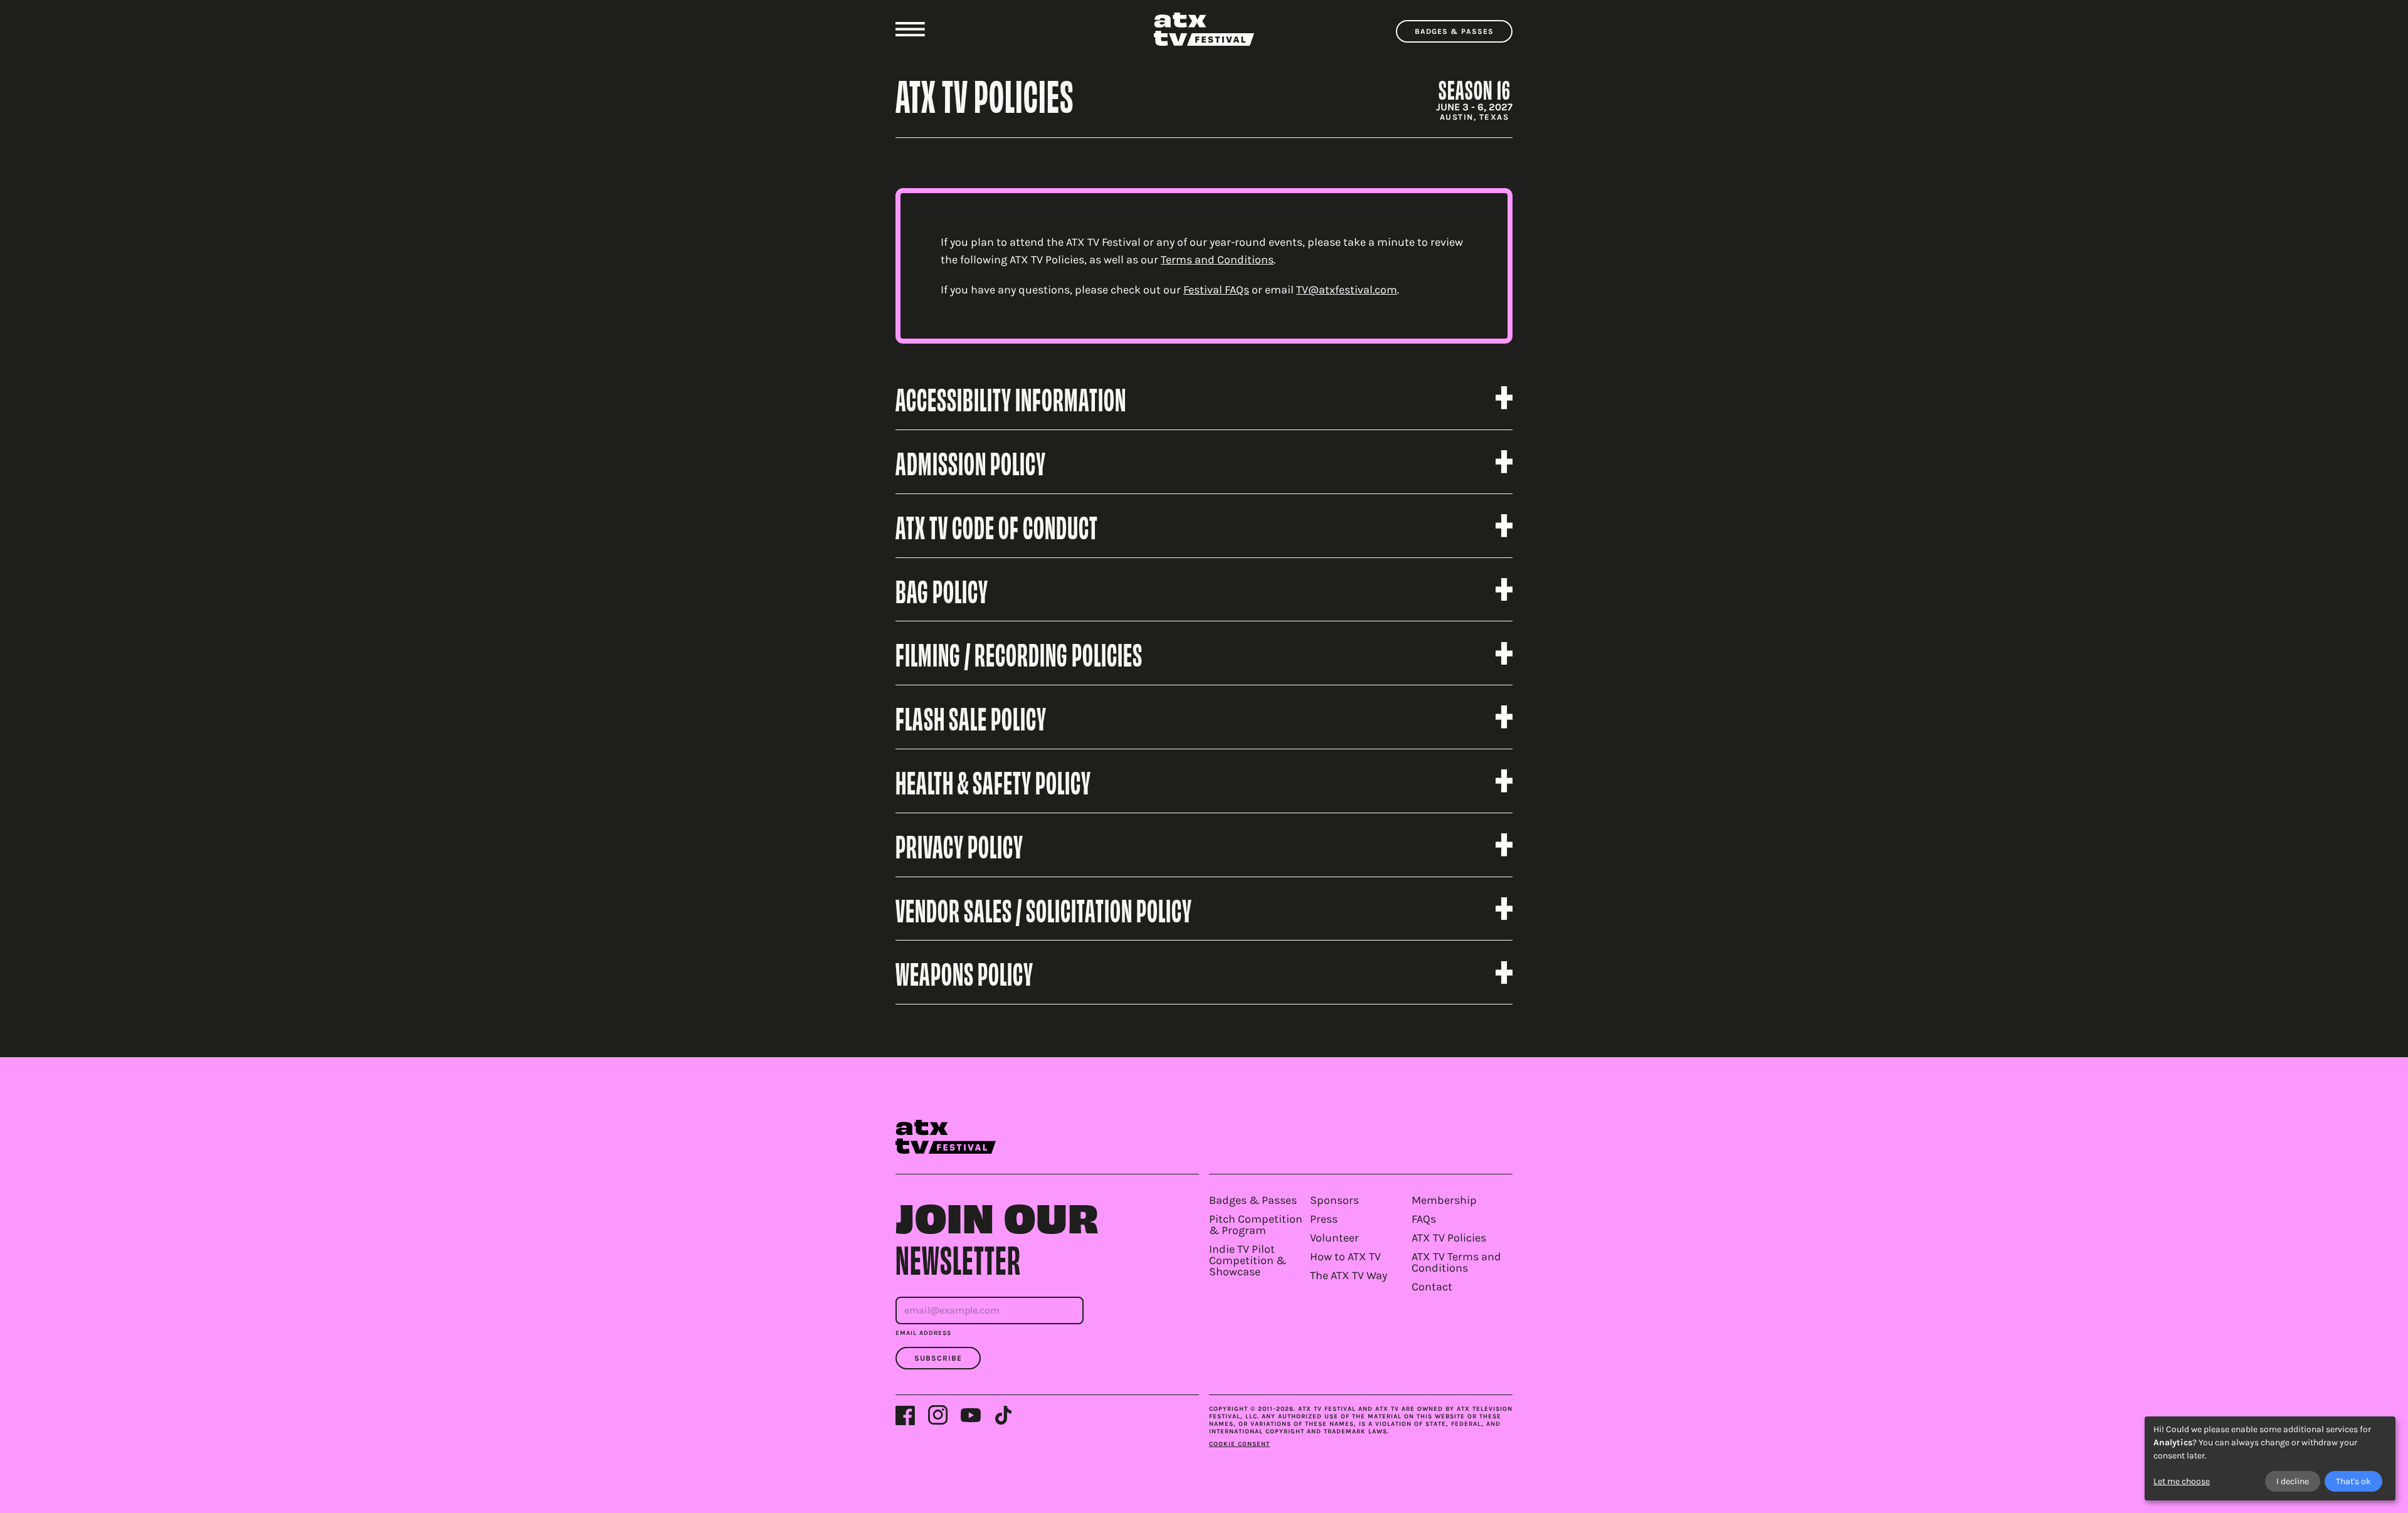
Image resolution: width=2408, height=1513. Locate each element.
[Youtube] (971, 1415)
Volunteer (1334, 1238)
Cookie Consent (1239, 1444)
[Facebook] (906, 1415)
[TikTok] (1003, 1415)
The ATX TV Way (1349, 1275)
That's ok (2353, 1481)
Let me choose (2182, 1481)
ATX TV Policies (1449, 1238)
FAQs (1424, 1219)
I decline (2293, 1481)
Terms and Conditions (1217, 260)
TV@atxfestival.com (1347, 290)
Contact (1432, 1287)
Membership (1444, 1200)
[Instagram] (938, 1415)
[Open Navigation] (910, 29)
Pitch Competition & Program (1256, 1225)
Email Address (923, 1333)
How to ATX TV (1345, 1257)
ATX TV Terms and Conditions (1456, 1262)
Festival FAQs (1216, 290)
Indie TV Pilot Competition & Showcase (1248, 1260)
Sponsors (1334, 1200)
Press (1324, 1219)
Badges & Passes (1454, 31)
